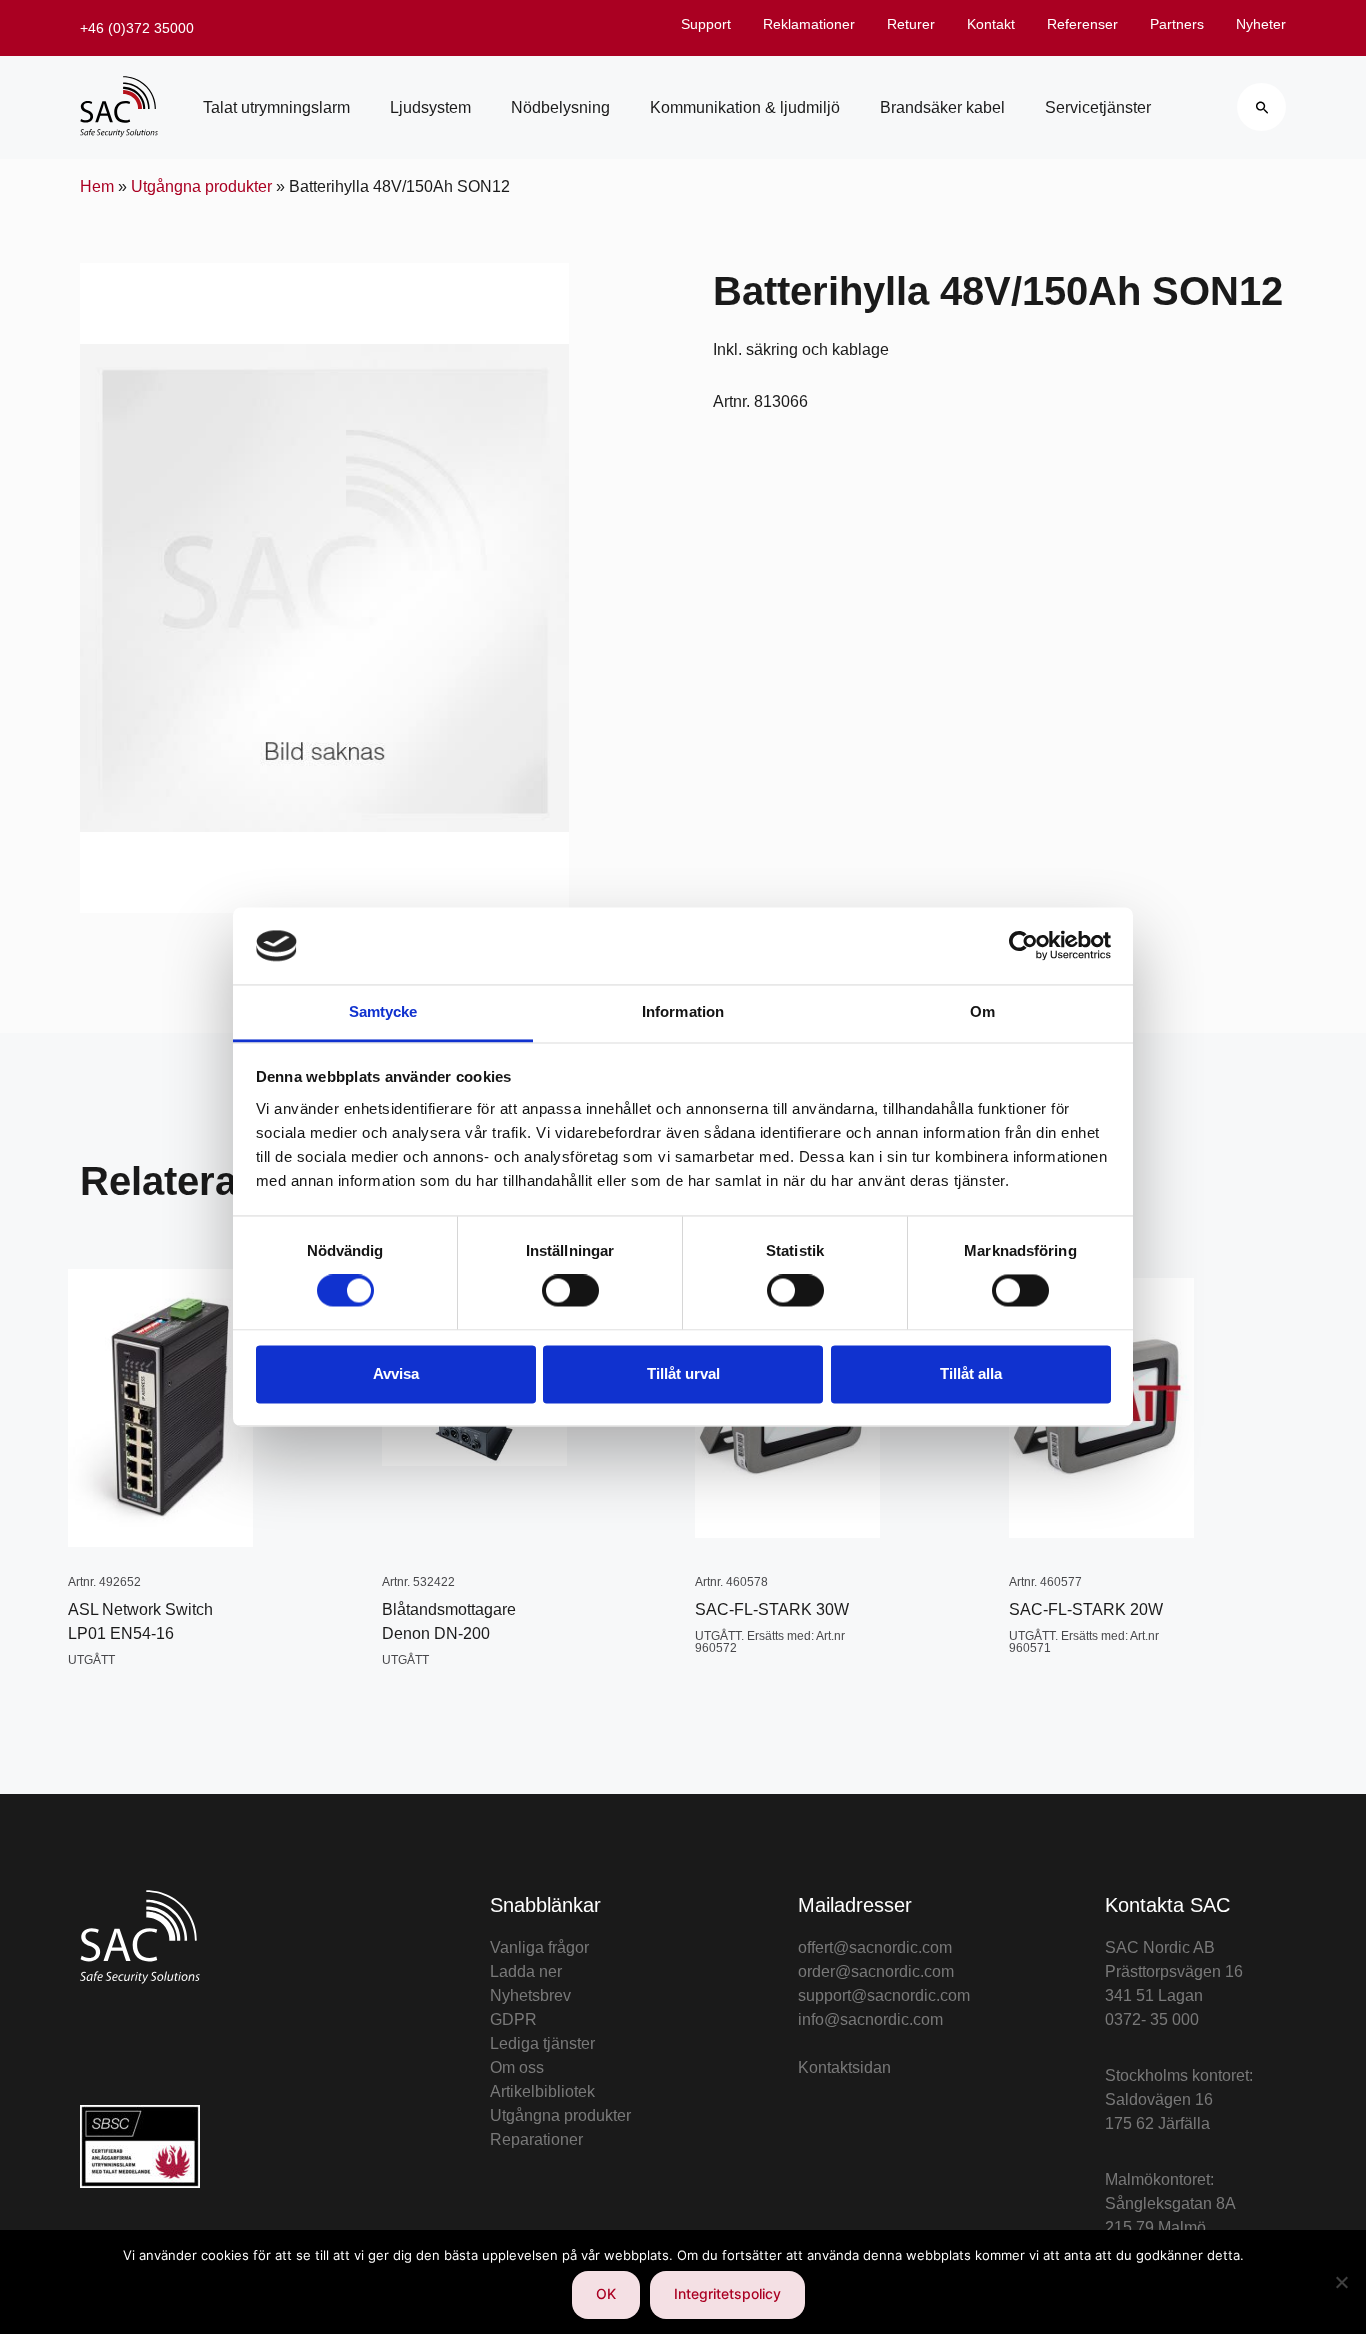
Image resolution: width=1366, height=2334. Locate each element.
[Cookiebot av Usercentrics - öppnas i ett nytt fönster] (1023, 946)
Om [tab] (982, 1011)
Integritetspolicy (727, 2293)
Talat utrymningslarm (276, 107)
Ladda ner (526, 1971)
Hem (97, 186)
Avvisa (396, 1373)
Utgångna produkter (201, 186)
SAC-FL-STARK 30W (772, 1609)
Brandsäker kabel (942, 107)
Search (1261, 107)
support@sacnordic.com (884, 1995)
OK (606, 2293)
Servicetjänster (1098, 107)
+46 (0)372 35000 (137, 28)
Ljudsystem (430, 107)
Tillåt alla (971, 1373)
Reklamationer (809, 24)
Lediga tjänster (542, 2043)
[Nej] (1341, 2282)
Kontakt (991, 24)
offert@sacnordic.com (875, 1947)
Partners (1177, 24)
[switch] (570, 1291)
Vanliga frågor (539, 1947)
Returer (911, 24)
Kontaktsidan (844, 2067)
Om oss (517, 2067)
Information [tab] (683, 1011)
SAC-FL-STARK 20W (1086, 1609)
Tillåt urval (683, 1373)
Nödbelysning (560, 107)
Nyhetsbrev (530, 1995)
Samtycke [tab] (383, 1011)
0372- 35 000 (1152, 2019)
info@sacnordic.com (870, 2019)
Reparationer (536, 2139)
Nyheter (1261, 24)
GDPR (513, 2019)
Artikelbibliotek (542, 2091)
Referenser (1082, 24)
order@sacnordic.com (876, 1971)
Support (706, 24)
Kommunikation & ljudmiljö (745, 107)
